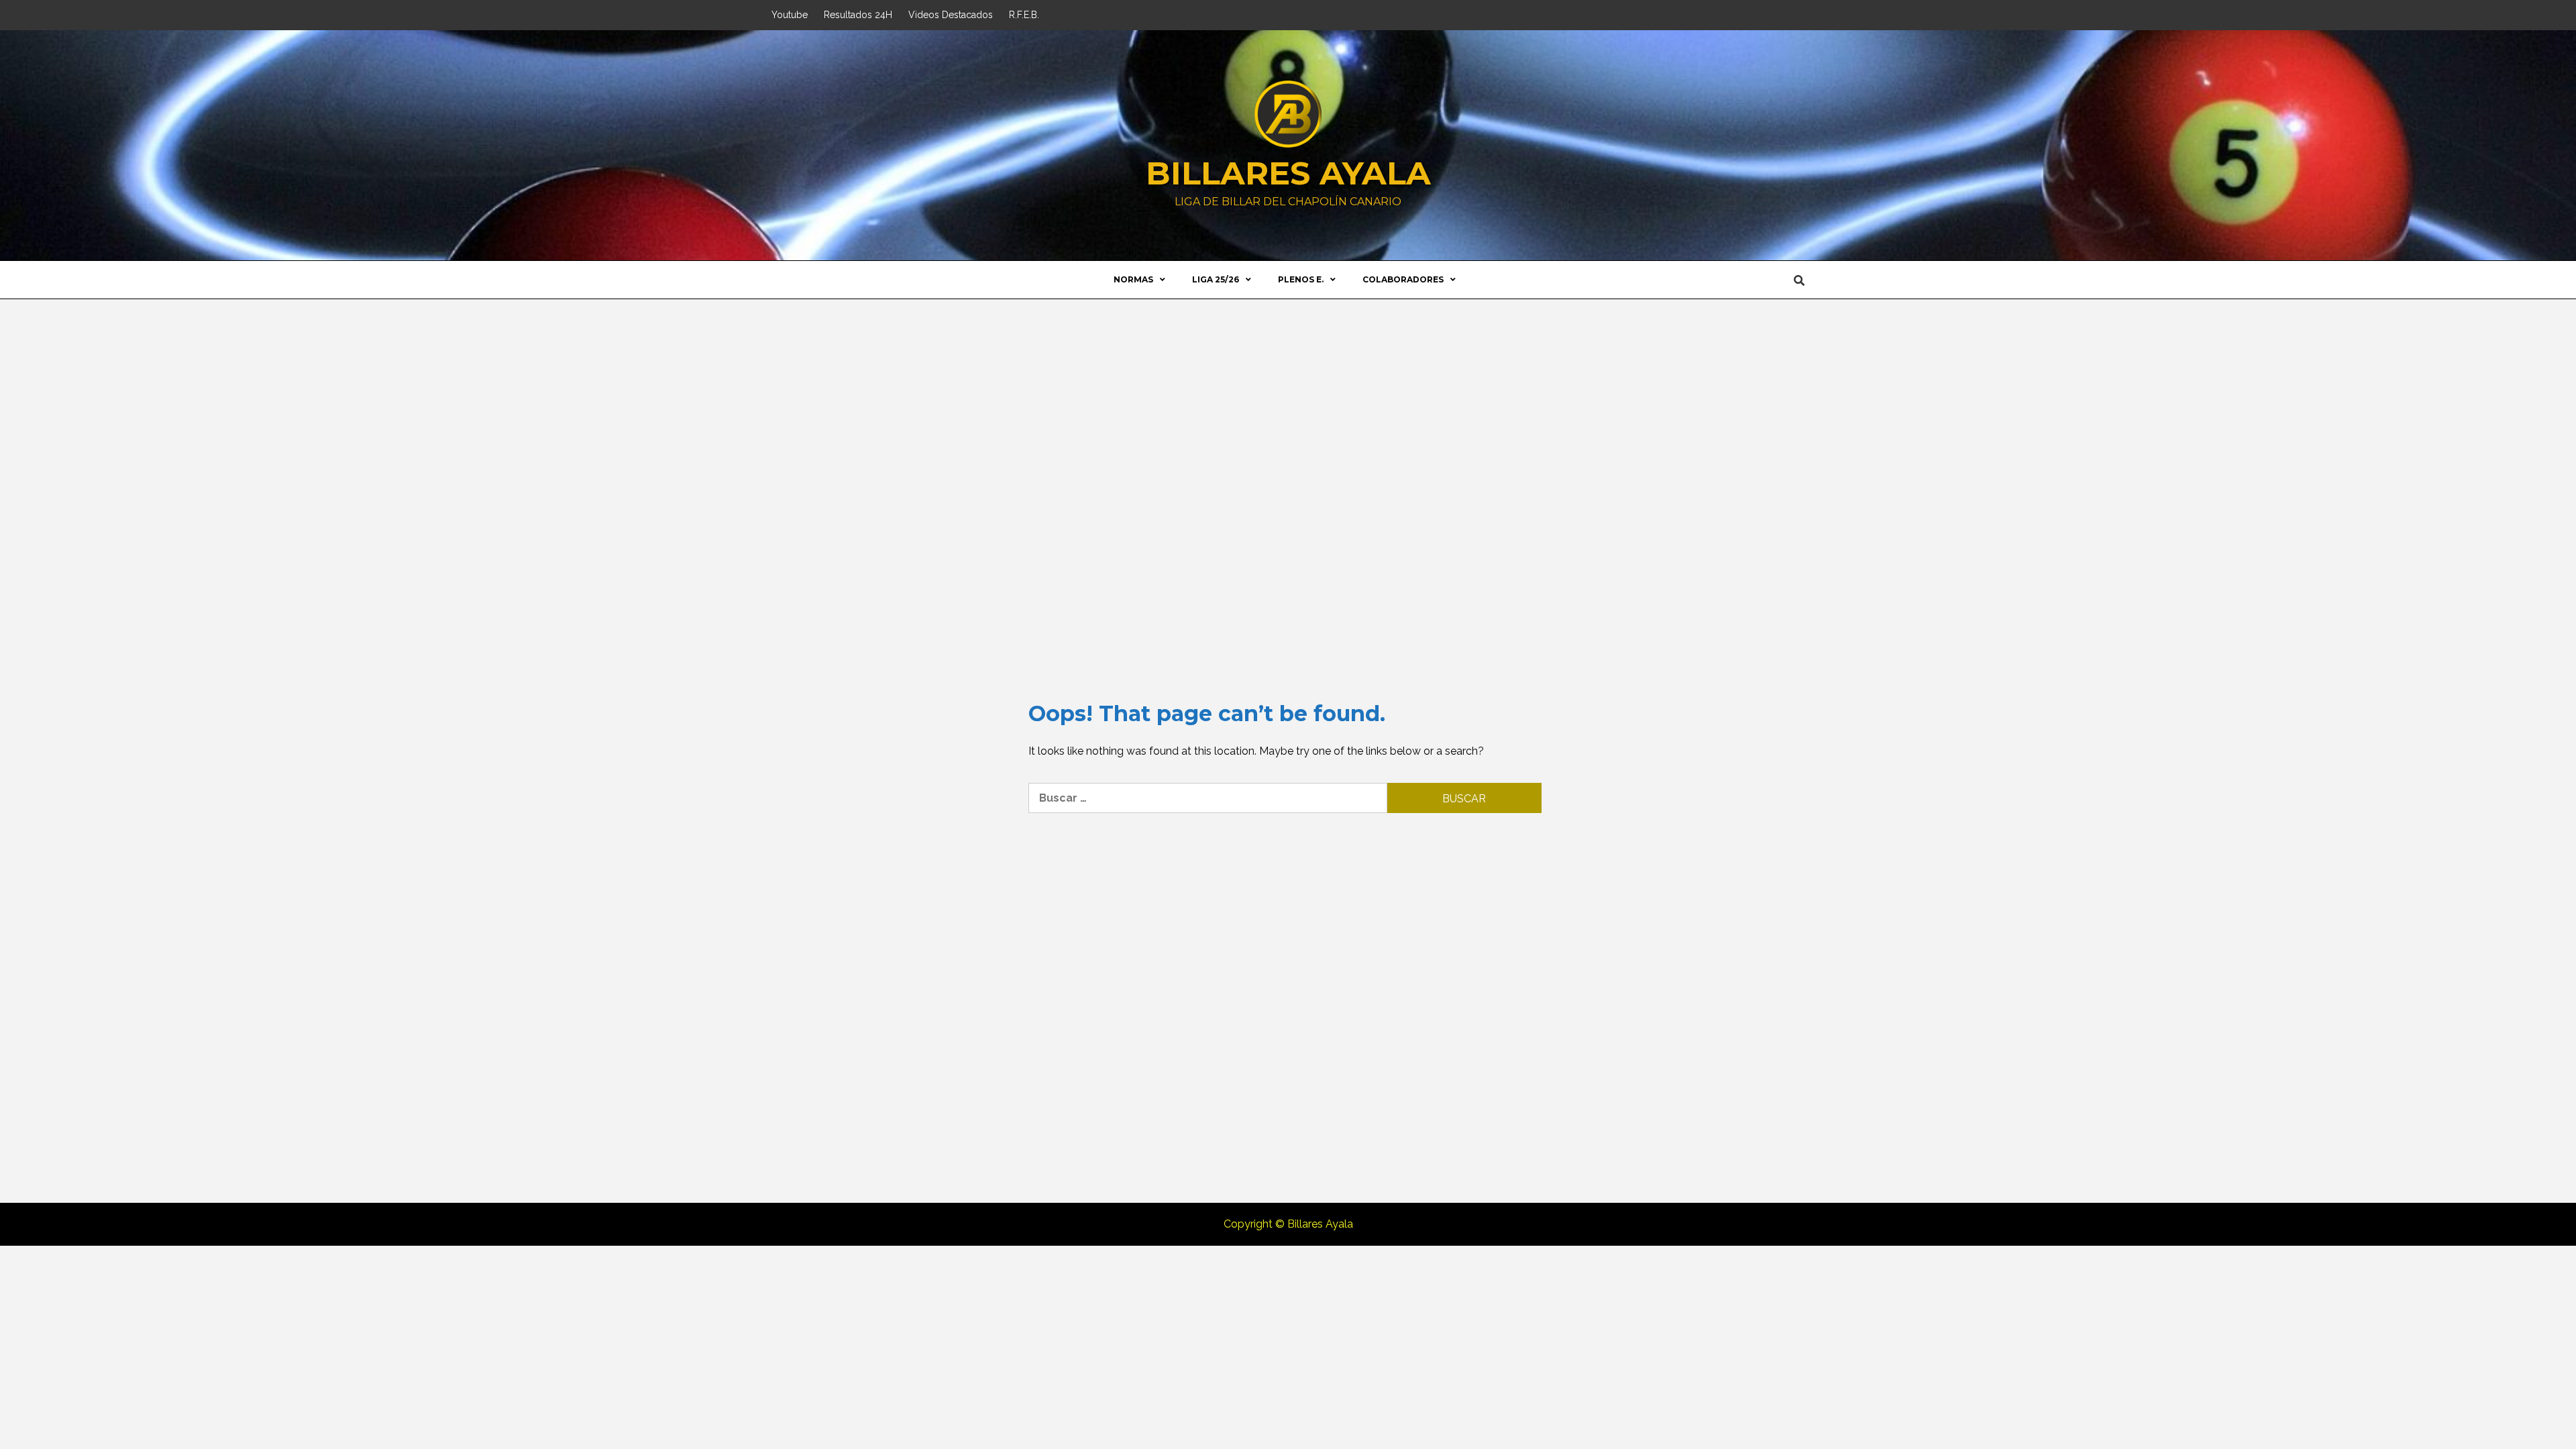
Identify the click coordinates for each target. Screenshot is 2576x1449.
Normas (1133, 279)
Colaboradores (1403, 279)
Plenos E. (1301, 279)
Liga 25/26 (1216, 279)
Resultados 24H (858, 15)
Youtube (790, 15)
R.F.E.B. (1024, 15)
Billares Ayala (1288, 173)
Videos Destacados (951, 15)
